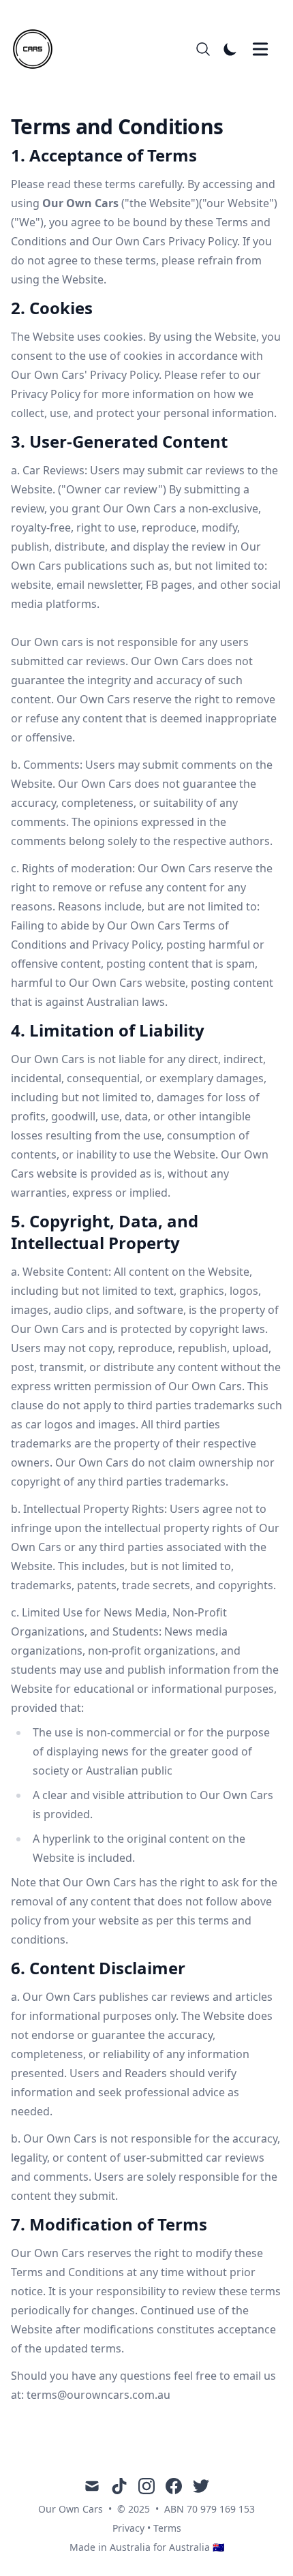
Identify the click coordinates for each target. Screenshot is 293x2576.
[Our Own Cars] (37, 49)
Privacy (128, 2528)
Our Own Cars (71, 2509)
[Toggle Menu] (260, 49)
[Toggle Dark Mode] (230, 49)
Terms (167, 2528)
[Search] (203, 49)
